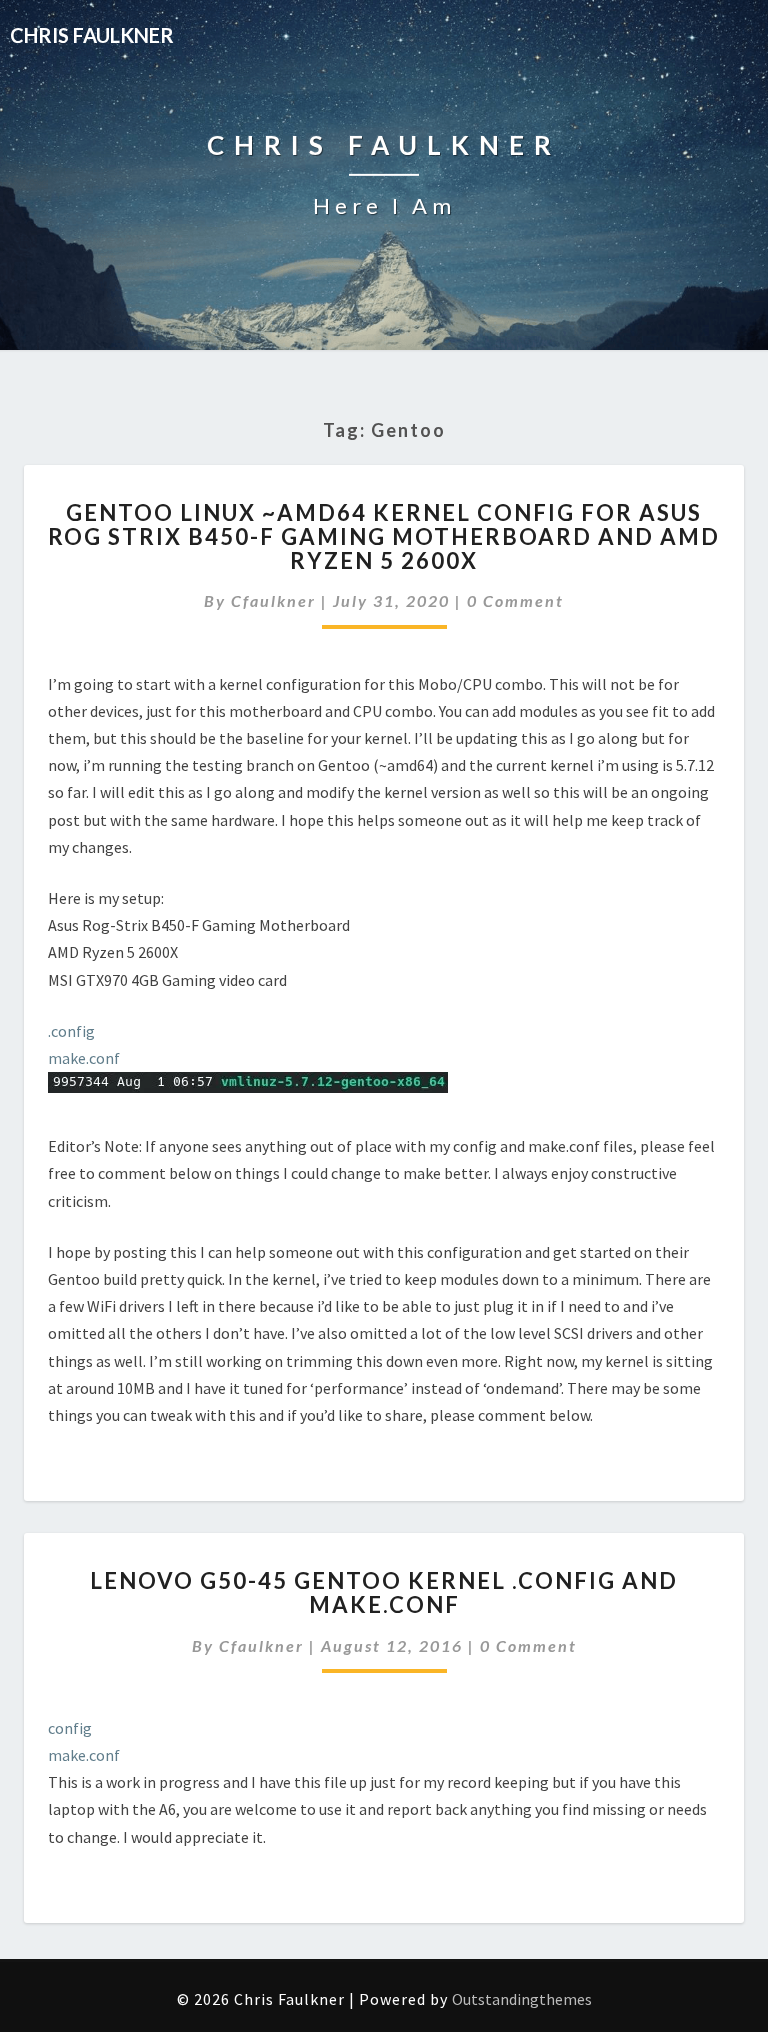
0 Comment (515, 600)
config (70, 1728)
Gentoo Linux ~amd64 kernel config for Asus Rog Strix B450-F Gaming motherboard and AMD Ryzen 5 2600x (384, 536)
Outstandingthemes (522, 1999)
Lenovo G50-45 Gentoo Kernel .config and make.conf (384, 1592)
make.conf (84, 1058)
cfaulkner (273, 600)
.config (71, 1031)
